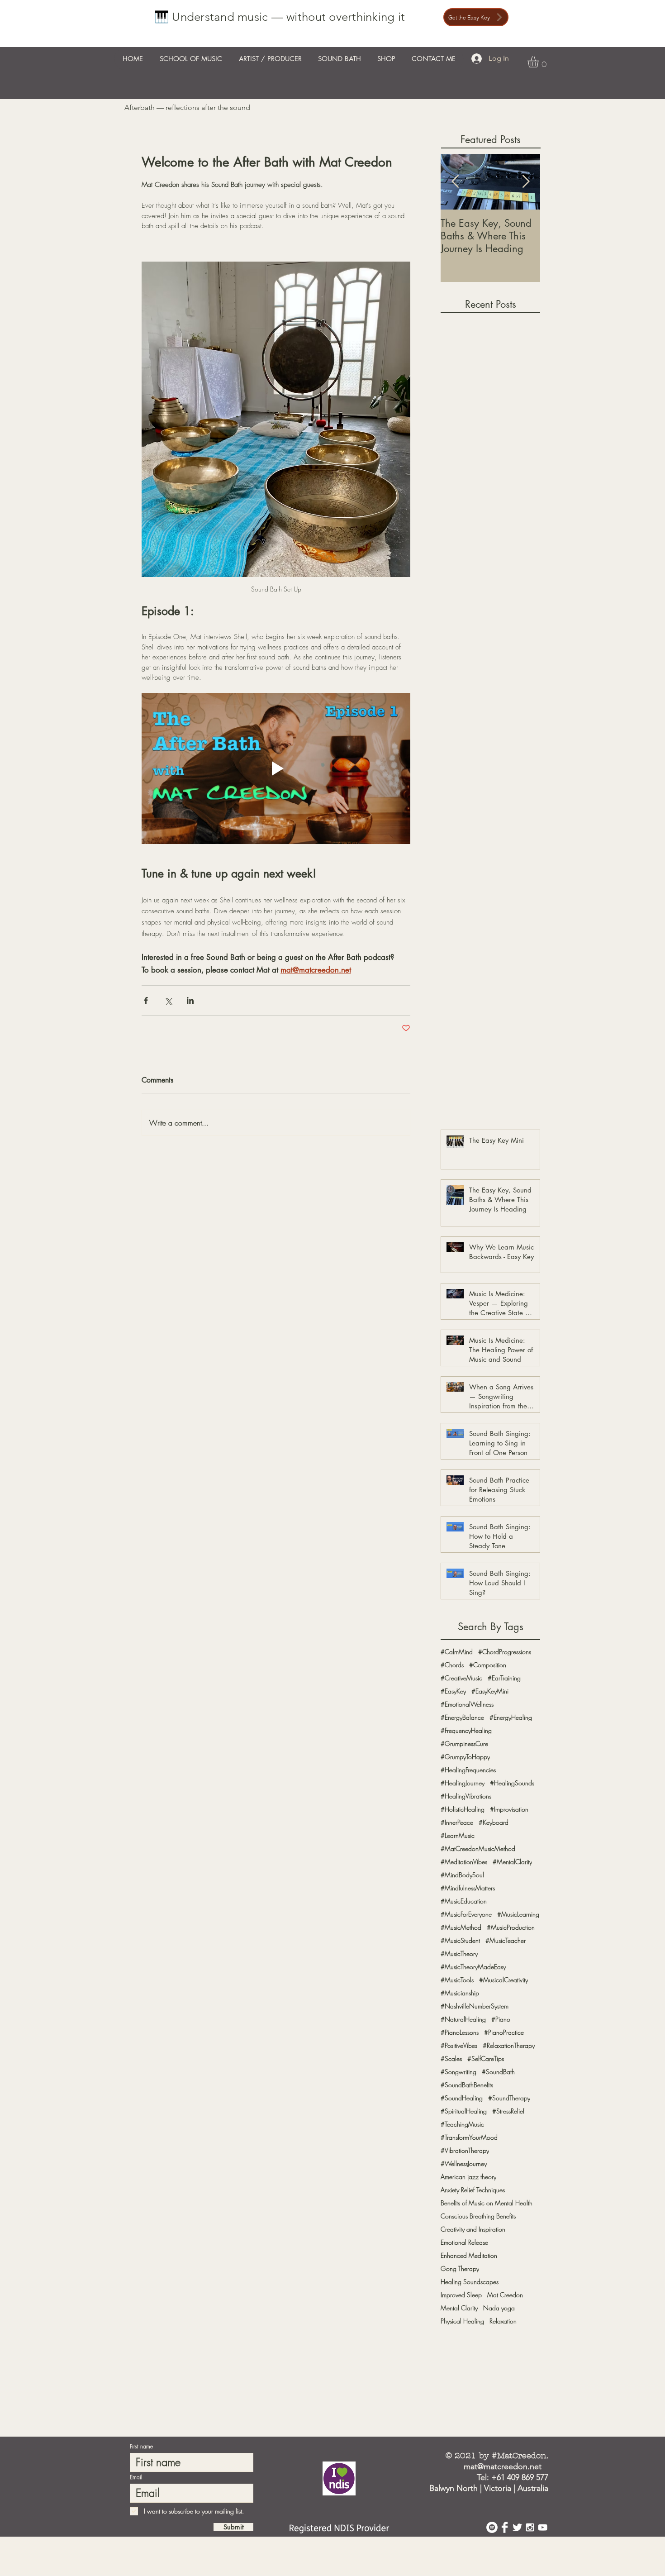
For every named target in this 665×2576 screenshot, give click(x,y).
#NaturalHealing (463, 2019)
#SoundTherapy (509, 2098)
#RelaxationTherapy (509, 2045)
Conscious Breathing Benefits (478, 2216)
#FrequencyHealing (466, 1730)
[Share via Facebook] (146, 1000)
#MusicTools (457, 1980)
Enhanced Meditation (469, 2255)
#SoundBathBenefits (467, 2085)
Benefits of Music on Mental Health (487, 2203)
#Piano (501, 2019)
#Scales (451, 2058)
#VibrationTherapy (465, 2150)
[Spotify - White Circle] (492, 2527)
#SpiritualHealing (464, 2111)
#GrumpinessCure (464, 1744)
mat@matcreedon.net (503, 2466)
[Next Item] (526, 182)
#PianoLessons (460, 2032)
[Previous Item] (455, 182)
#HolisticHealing (463, 1809)
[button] (540, 62)
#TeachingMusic (462, 2124)
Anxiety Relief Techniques (473, 2190)
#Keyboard (494, 1822)
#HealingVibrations (466, 1796)
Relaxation (503, 2321)
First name (141, 2447)
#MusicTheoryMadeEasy (473, 1967)
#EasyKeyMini (490, 1691)
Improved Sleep (461, 2295)
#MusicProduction (511, 1927)
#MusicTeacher (506, 1940)
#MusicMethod (461, 1927)
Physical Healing (462, 2321)
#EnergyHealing (511, 1717)
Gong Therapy (460, 2268)
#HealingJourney (463, 1783)
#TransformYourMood (469, 2137)
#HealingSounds (512, 1783)
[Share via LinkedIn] (190, 1000)
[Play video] (276, 768)
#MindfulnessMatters (468, 1888)
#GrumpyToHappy (465, 1757)
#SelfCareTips (486, 2058)
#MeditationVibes (464, 1862)
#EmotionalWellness (467, 1704)
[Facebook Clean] (505, 2527)
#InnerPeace (457, 1822)
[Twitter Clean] (517, 2527)
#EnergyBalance (462, 1717)
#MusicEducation (464, 1901)
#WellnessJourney (464, 2163)
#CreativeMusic (461, 1678)
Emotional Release (464, 2242)
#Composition (488, 1665)
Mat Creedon (505, 2295)
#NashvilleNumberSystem (475, 2006)
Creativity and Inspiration (473, 2229)
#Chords (452, 1665)
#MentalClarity (512, 1862)
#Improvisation (509, 1809)
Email (136, 2477)
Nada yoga (499, 2308)
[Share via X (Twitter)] (168, 1000)
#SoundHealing (462, 2098)
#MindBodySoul (462, 1875)
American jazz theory (468, 2177)
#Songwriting (458, 2072)
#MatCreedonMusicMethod (478, 1849)
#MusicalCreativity (503, 1980)
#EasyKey (453, 1691)
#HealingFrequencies (468, 1770)
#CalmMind (457, 1652)
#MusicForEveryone (466, 1914)
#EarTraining (504, 1678)
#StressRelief (508, 2111)
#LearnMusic (458, 1835)
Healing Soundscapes (470, 2282)
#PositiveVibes (459, 2045)
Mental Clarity (459, 2308)
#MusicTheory (459, 1953)
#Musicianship (460, 1993)
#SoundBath (498, 2072)
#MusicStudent (460, 1940)
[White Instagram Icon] (530, 2527)
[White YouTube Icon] (543, 2527)
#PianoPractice (504, 2032)
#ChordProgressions (505, 1652)
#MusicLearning (518, 1914)
